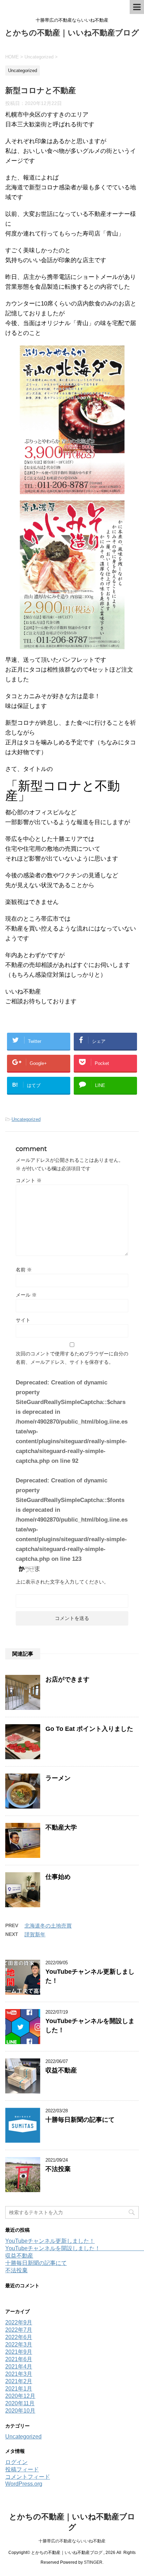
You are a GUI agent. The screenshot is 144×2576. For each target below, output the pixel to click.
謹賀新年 (35, 1934)
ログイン (16, 2462)
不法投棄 (58, 2169)
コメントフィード (28, 2477)
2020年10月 (20, 2411)
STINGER (93, 2562)
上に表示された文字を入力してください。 (62, 1582)
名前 (24, 1270)
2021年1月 (19, 2389)
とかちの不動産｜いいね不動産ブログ (72, 33)
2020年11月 (20, 2403)
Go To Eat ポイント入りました (89, 1729)
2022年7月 (19, 2330)
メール (26, 1295)
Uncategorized (26, 1119)
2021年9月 (19, 2352)
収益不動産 (61, 2070)
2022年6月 (19, 2337)
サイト (23, 1320)
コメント (29, 1180)
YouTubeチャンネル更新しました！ (50, 2241)
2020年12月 (20, 2396)
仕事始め (58, 1877)
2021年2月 (19, 2381)
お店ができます (67, 1679)
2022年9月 (19, 2322)
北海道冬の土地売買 (48, 1926)
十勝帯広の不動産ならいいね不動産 (72, 2541)
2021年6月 (19, 2359)
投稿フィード (22, 2469)
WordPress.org (24, 2484)
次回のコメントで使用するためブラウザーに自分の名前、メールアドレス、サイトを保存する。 (72, 1358)
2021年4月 (19, 2367)
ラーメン (58, 1778)
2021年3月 (19, 2374)
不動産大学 (61, 1827)
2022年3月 (19, 2345)
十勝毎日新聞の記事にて (80, 2120)
